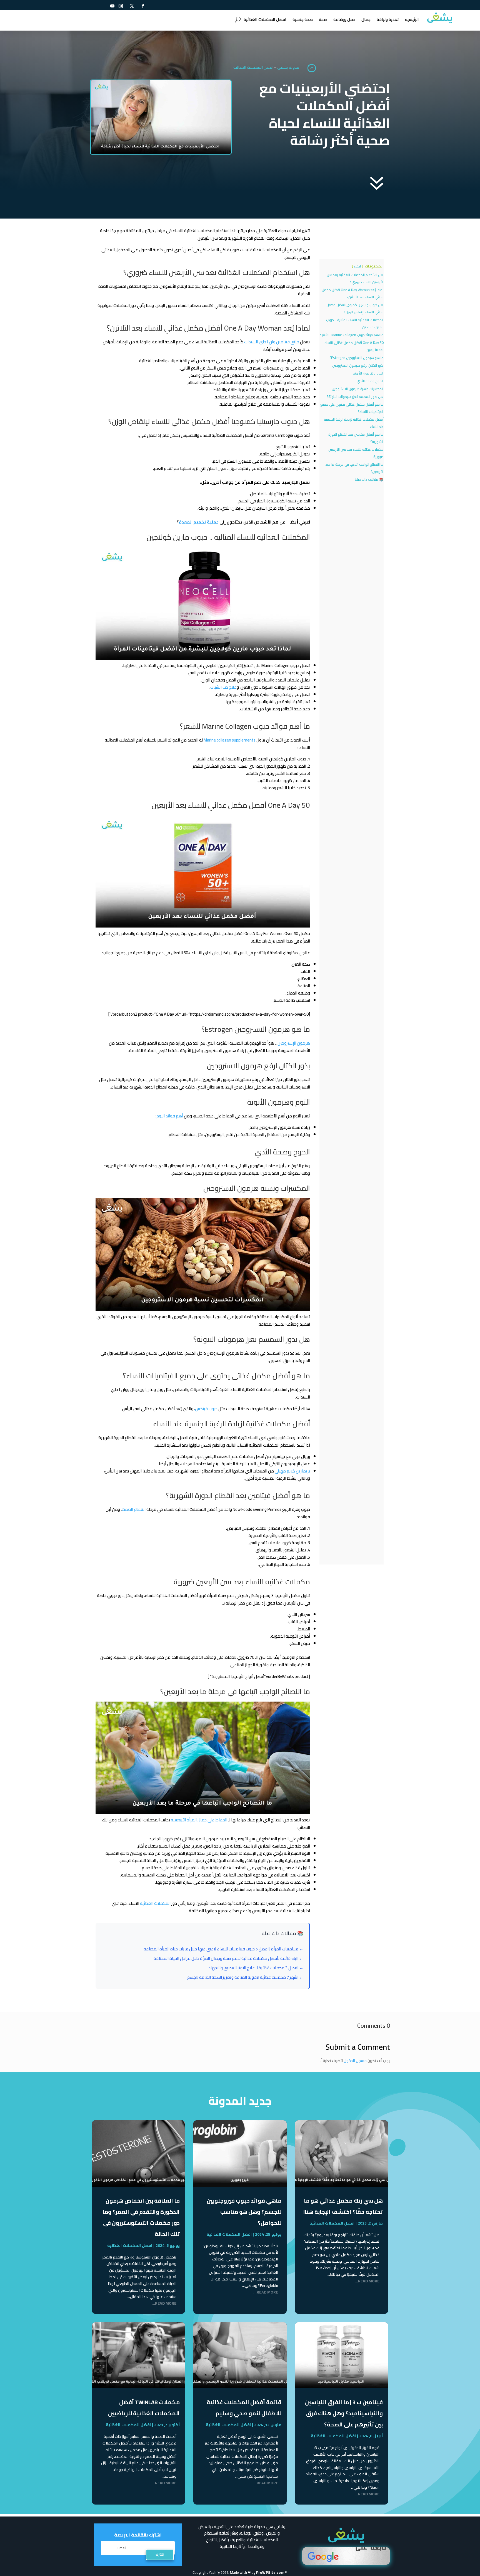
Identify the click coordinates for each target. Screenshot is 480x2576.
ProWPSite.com (270, 2572)
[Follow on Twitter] (132, 6)
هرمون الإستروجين (294, 1043)
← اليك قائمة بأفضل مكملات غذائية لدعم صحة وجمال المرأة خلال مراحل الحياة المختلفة (228, 1958)
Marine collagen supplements (230, 740)
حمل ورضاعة (344, 19)
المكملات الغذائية (155, 1903)
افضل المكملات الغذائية (265, 19)
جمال (366, 19)
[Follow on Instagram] (121, 6)
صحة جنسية (303, 19)
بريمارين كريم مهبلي (292, 1471)
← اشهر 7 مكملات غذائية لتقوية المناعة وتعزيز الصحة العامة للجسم (245, 1977)
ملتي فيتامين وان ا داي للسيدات (272, 342)
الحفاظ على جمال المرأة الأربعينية (199, 1820)
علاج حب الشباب (223, 687)
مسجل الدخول (355, 2061)
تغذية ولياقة (388, 19)
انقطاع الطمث (134, 1509)
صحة (323, 19)
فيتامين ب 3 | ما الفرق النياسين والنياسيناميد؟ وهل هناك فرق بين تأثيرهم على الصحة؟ (344, 2413)
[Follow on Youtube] (112, 6)
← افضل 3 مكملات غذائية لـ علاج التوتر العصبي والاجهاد (256, 1968)
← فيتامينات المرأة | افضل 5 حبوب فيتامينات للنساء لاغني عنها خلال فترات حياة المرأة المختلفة (223, 1949)
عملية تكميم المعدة (199, 522)
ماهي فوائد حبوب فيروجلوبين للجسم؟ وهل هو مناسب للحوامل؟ (244, 2212)
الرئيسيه (412, 19)
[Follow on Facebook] (143, 6)
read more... (367, 2281)
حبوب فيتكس (206, 1409)
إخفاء (357, 266)
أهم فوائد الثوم (170, 1116)
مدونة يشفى (288, 67)
